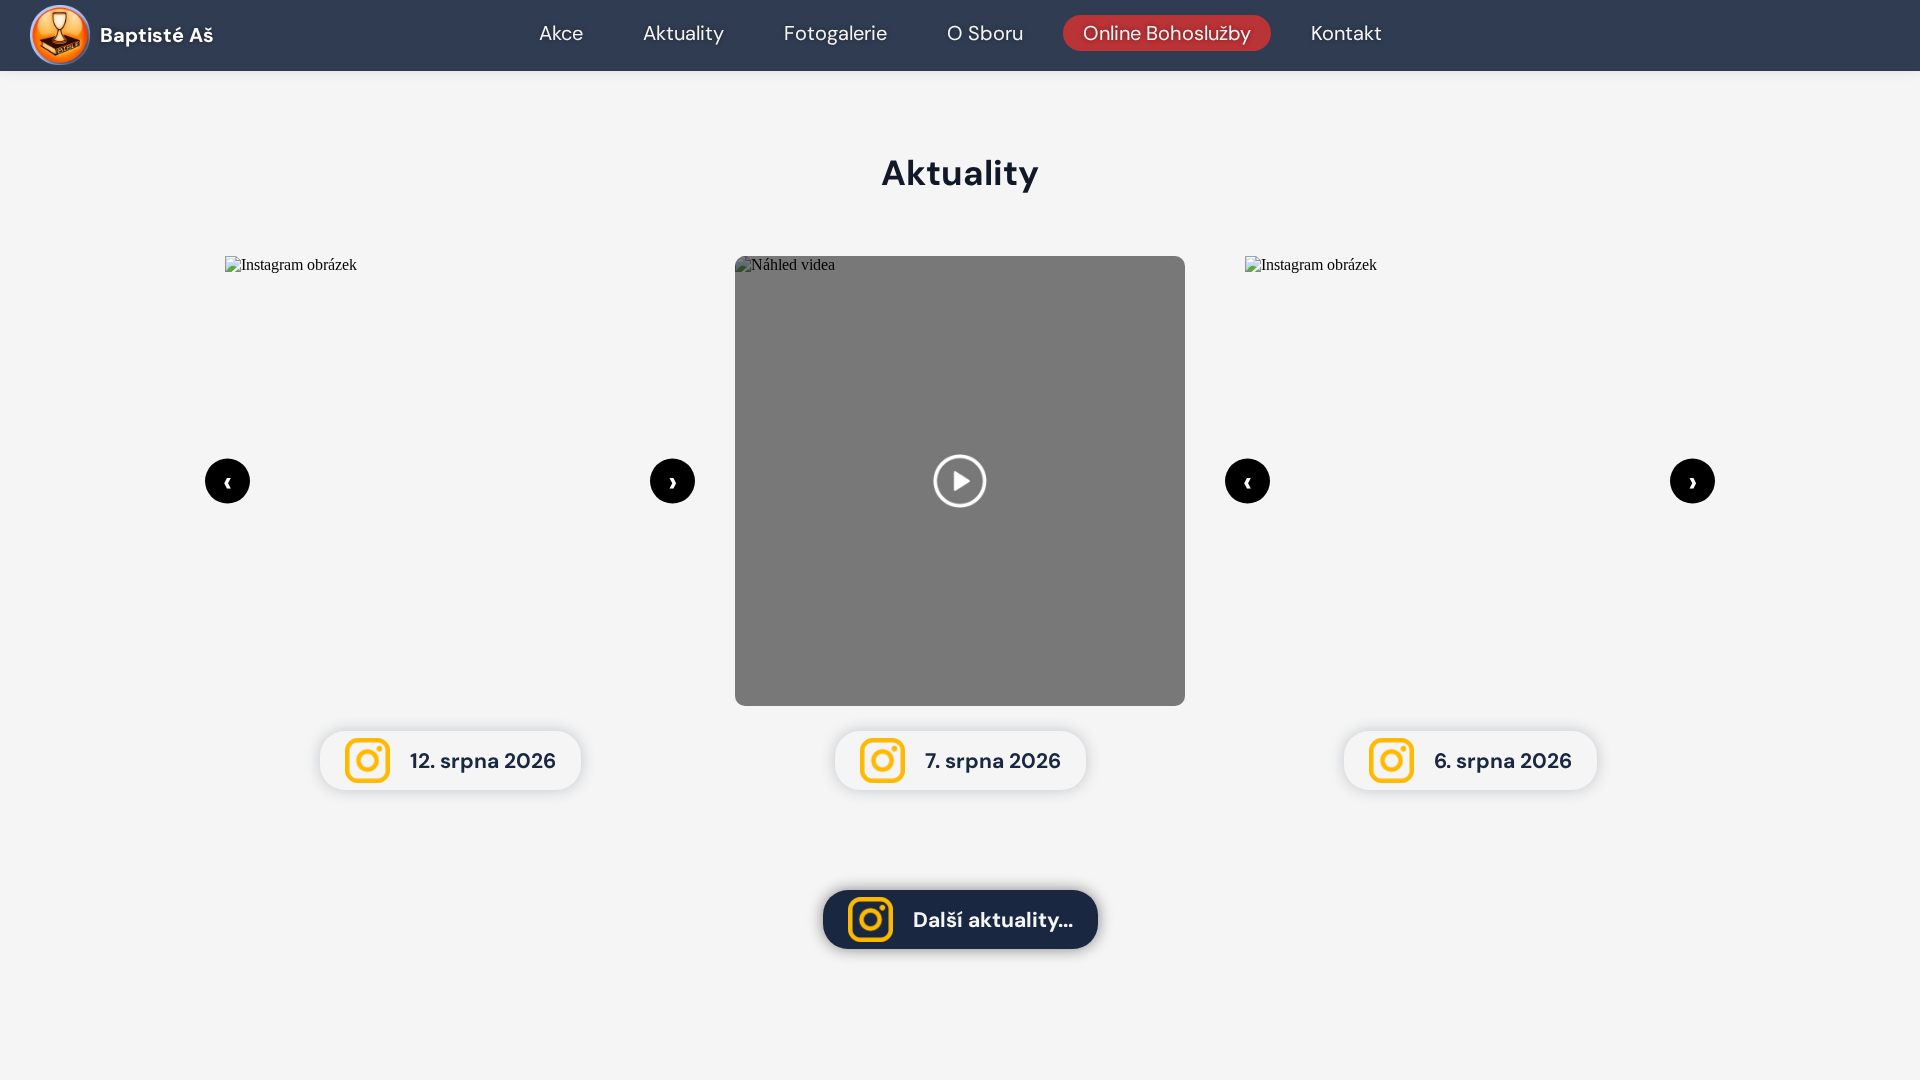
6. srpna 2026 (1503, 761)
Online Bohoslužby (1167, 33)
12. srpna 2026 (483, 761)
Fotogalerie (835, 33)
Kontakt (1346, 33)
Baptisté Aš (157, 35)
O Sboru (985, 33)
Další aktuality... (993, 920)
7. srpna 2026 (993, 761)
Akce (561, 33)
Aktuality (683, 33)
